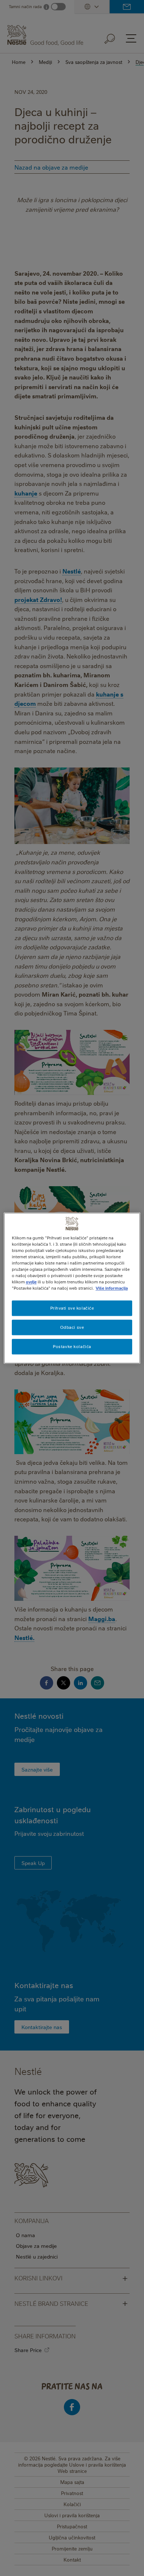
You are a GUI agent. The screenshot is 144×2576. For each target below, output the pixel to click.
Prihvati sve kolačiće (72, 1308)
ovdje (31, 1282)
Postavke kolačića (72, 1346)
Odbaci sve (72, 1327)
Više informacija (112, 1288)
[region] (72, 1288)
